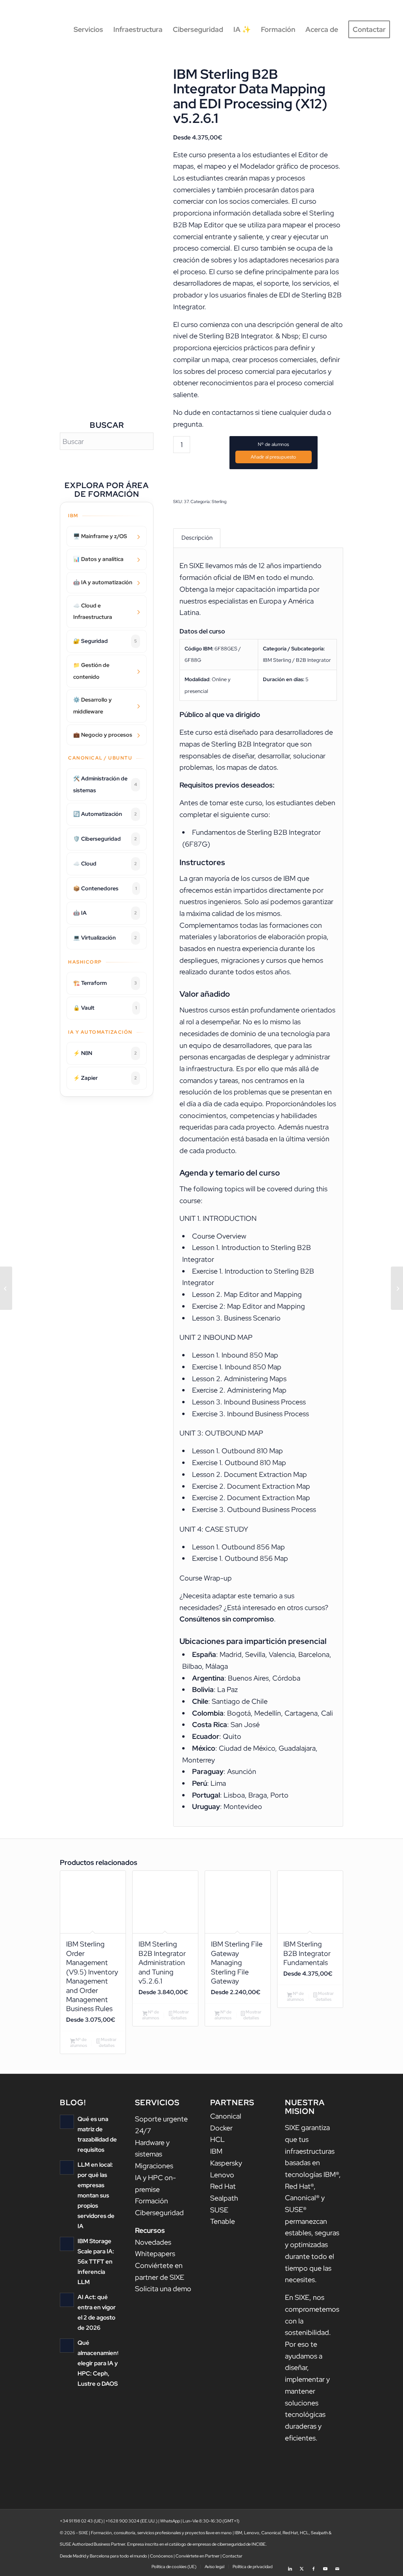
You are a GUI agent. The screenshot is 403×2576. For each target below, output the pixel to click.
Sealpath (224, 2198)
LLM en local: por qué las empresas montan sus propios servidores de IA (96, 2195)
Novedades (153, 2242)
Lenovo (222, 2175)
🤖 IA (105, 913)
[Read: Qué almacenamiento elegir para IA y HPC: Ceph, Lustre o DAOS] (67, 2346)
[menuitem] (88, 30)
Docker (221, 2128)
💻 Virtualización (105, 938)
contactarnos (233, 412)
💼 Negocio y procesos (103, 735)
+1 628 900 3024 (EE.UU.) (131, 2521)
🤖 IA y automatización (103, 582)
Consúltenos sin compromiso (227, 1619)
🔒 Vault (105, 1008)
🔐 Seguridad (105, 641)
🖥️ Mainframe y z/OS (100, 536)
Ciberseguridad (159, 2213)
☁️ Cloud (105, 864)
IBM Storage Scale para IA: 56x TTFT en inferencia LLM (96, 2261)
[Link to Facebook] (314, 2566)
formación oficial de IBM (217, 577)
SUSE (219, 2210)
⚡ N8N (105, 1053)
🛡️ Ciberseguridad (105, 839)
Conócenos (161, 2556)
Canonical (226, 2116)
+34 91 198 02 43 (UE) (81, 2521)
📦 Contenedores (105, 888)
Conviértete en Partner (198, 2556)
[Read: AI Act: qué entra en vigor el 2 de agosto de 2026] (67, 2300)
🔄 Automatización (105, 814)
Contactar (232, 2556)
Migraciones (154, 2166)
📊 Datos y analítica (98, 559)
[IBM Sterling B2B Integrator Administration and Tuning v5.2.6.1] (397, 1288)
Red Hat (223, 2186)
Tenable (223, 2221)
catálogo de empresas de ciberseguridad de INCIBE (217, 2544)
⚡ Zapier (105, 1078)
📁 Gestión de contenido (91, 671)
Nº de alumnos (273, 444)
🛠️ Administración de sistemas (105, 784)
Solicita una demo (163, 2289)
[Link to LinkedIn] (290, 2566)
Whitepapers (155, 2254)
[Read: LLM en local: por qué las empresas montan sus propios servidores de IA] (67, 2167)
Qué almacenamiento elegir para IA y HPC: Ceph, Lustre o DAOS (100, 2363)
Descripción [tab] (197, 538)
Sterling (219, 501)
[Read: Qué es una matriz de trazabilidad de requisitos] (67, 2122)
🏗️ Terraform (105, 983)
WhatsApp (170, 2521)
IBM (216, 2151)
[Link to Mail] (337, 2566)
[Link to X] (302, 2566)
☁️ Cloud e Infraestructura (93, 611)
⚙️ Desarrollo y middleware (92, 706)
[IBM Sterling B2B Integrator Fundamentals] (6, 1288)
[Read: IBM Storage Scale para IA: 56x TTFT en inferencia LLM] (67, 2244)
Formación (152, 2201)
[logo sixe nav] (46, 30)
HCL (217, 2139)
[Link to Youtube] (325, 2566)
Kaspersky (226, 2163)
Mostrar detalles (108, 2042)
